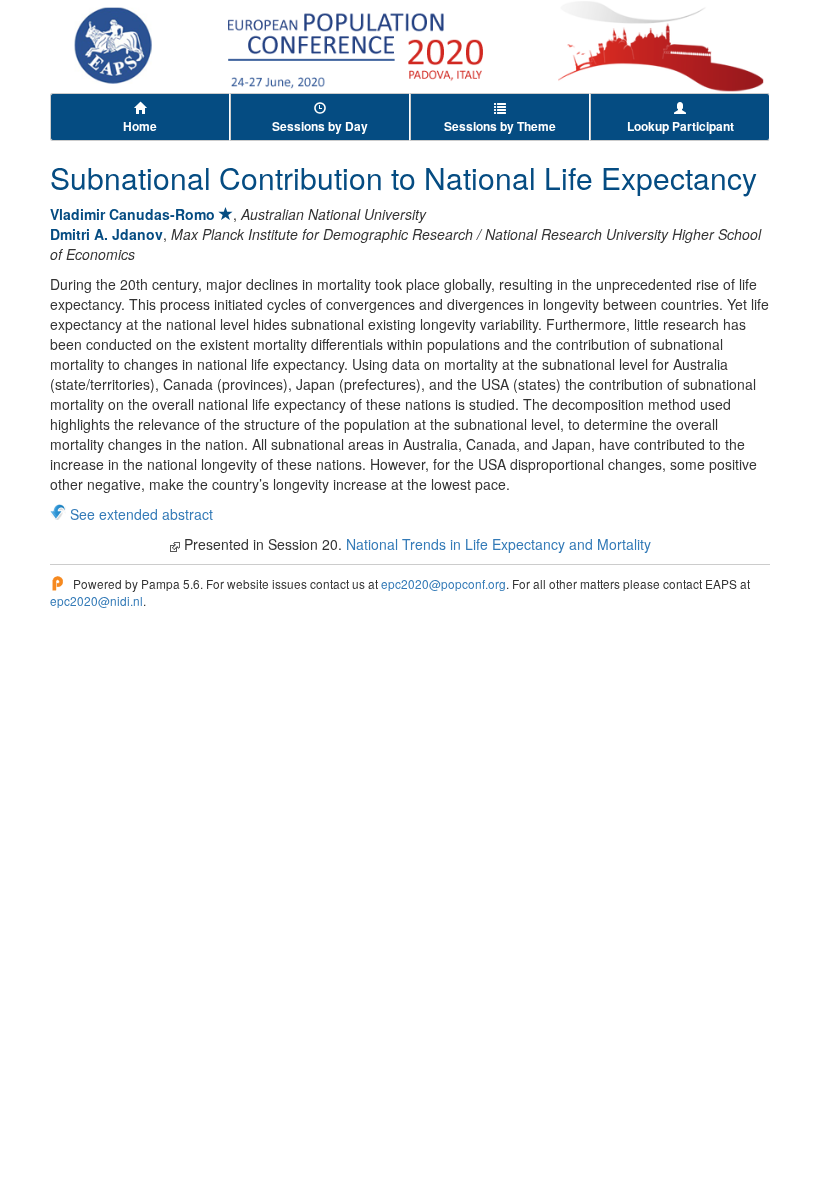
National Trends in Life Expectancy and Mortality (498, 544)
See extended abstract (141, 514)
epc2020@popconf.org (443, 583)
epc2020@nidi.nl (96, 600)
